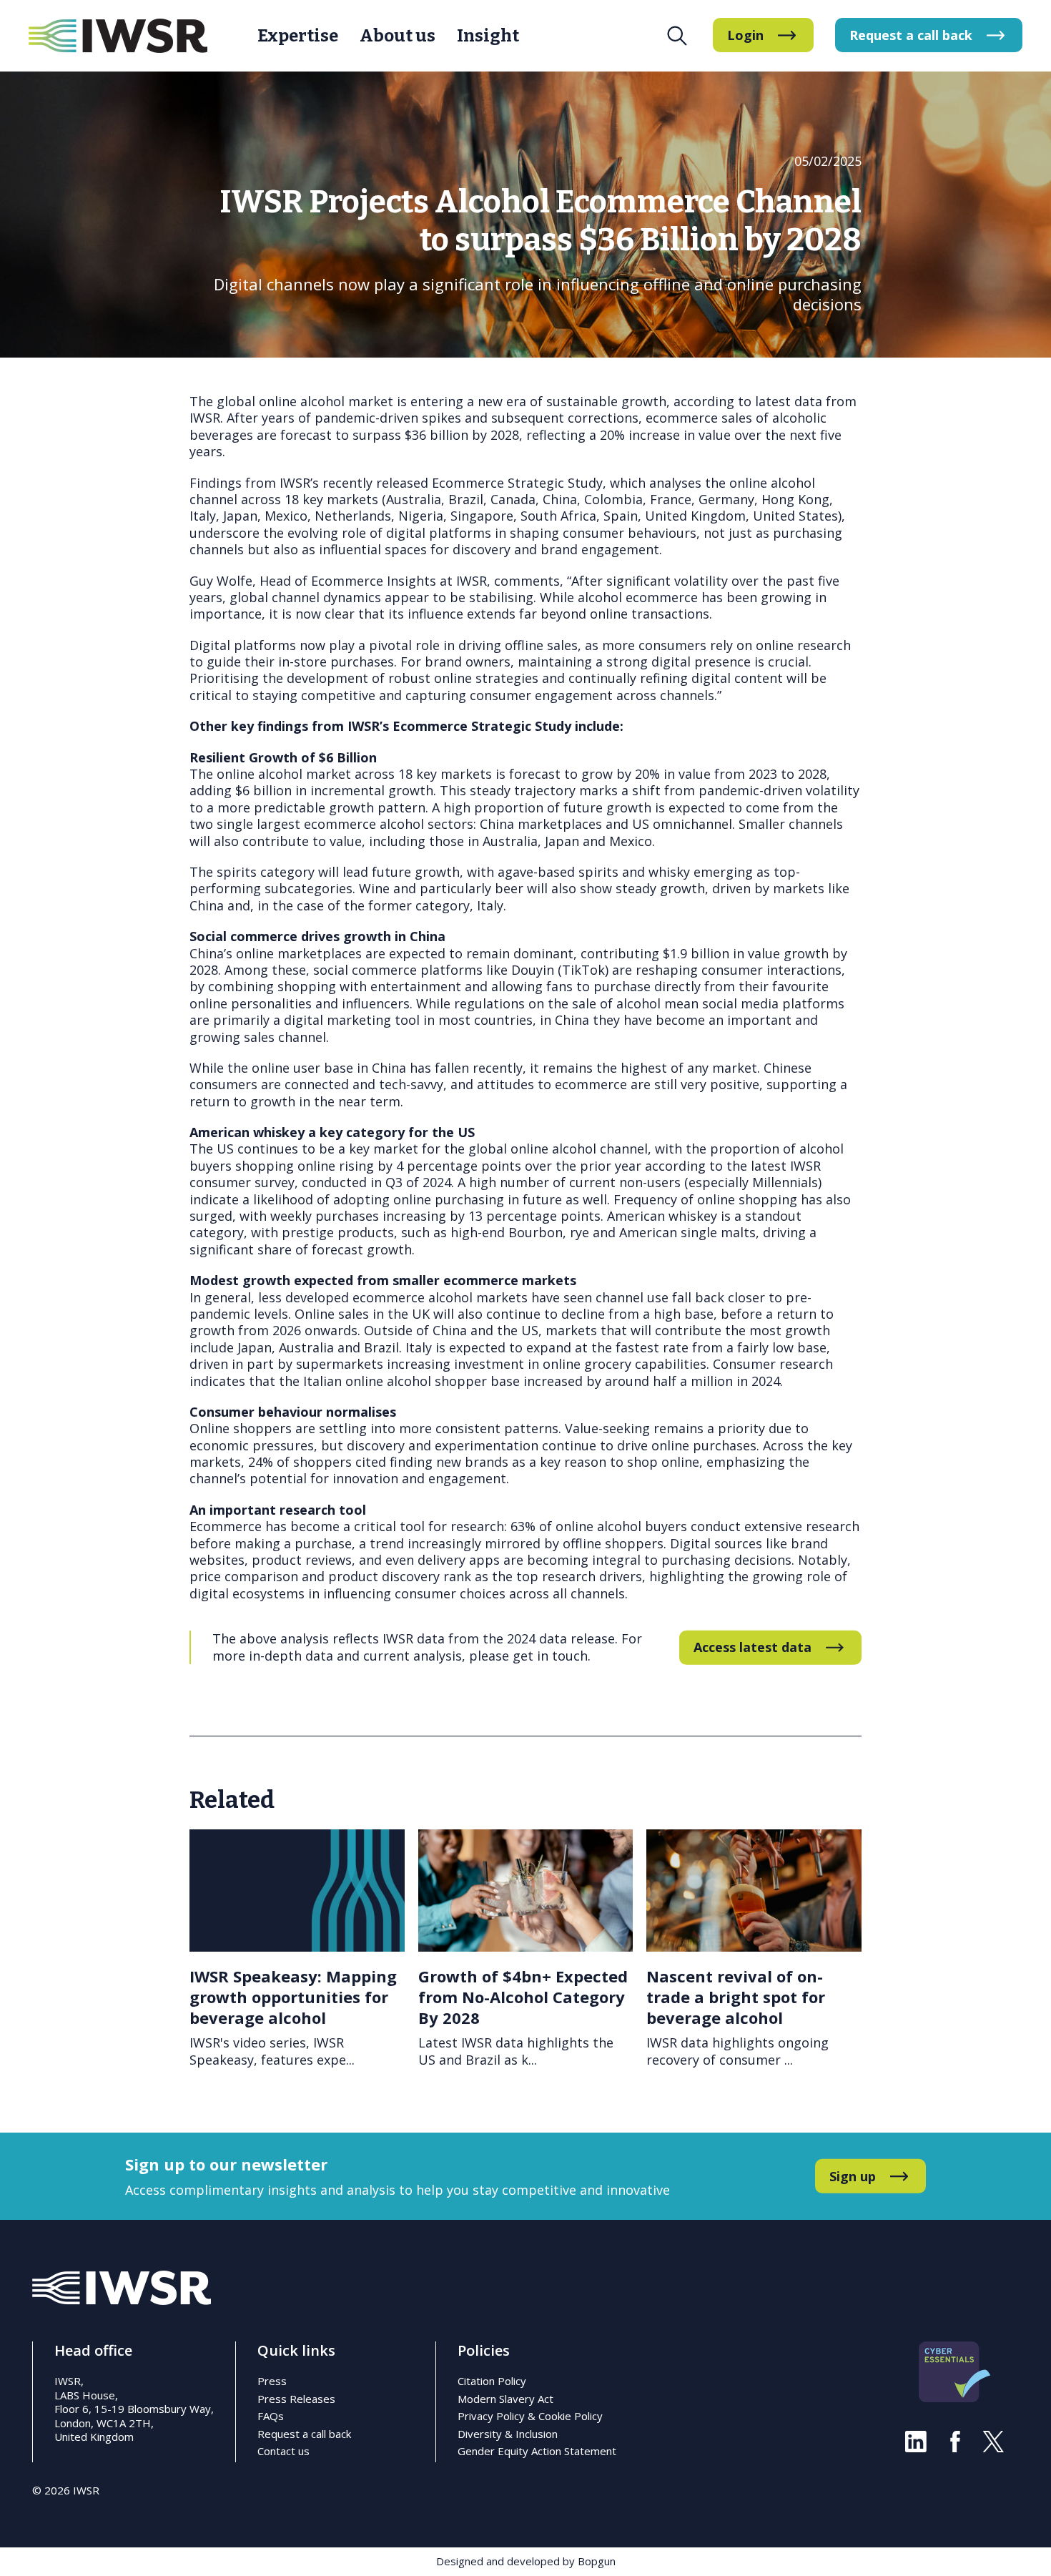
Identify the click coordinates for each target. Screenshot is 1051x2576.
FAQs (271, 2416)
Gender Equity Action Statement (537, 2451)
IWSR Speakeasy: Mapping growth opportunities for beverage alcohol (293, 1996)
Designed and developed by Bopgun (526, 2561)
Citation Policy (492, 2381)
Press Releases (296, 2399)
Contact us (283, 2451)
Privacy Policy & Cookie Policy (530, 2416)
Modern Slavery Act (505, 2399)
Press (272, 2381)
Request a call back (304, 2434)
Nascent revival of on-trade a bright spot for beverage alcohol (736, 1996)
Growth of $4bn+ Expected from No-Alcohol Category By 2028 (523, 1996)
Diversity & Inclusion (508, 2434)
